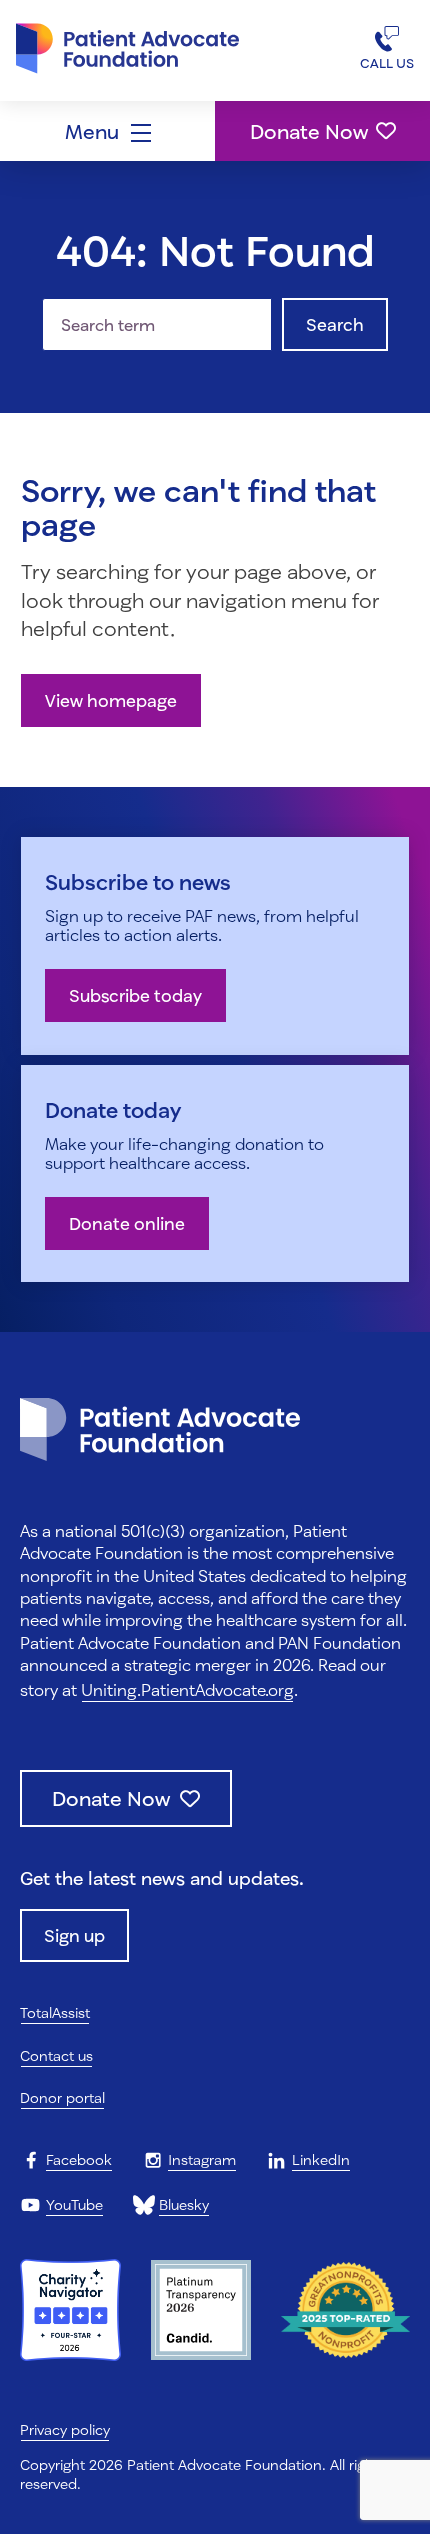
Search (335, 324)
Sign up (74, 1935)
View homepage (111, 700)
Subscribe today (135, 995)
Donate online (127, 1223)
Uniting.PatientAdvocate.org (187, 1689)
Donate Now (309, 131)
